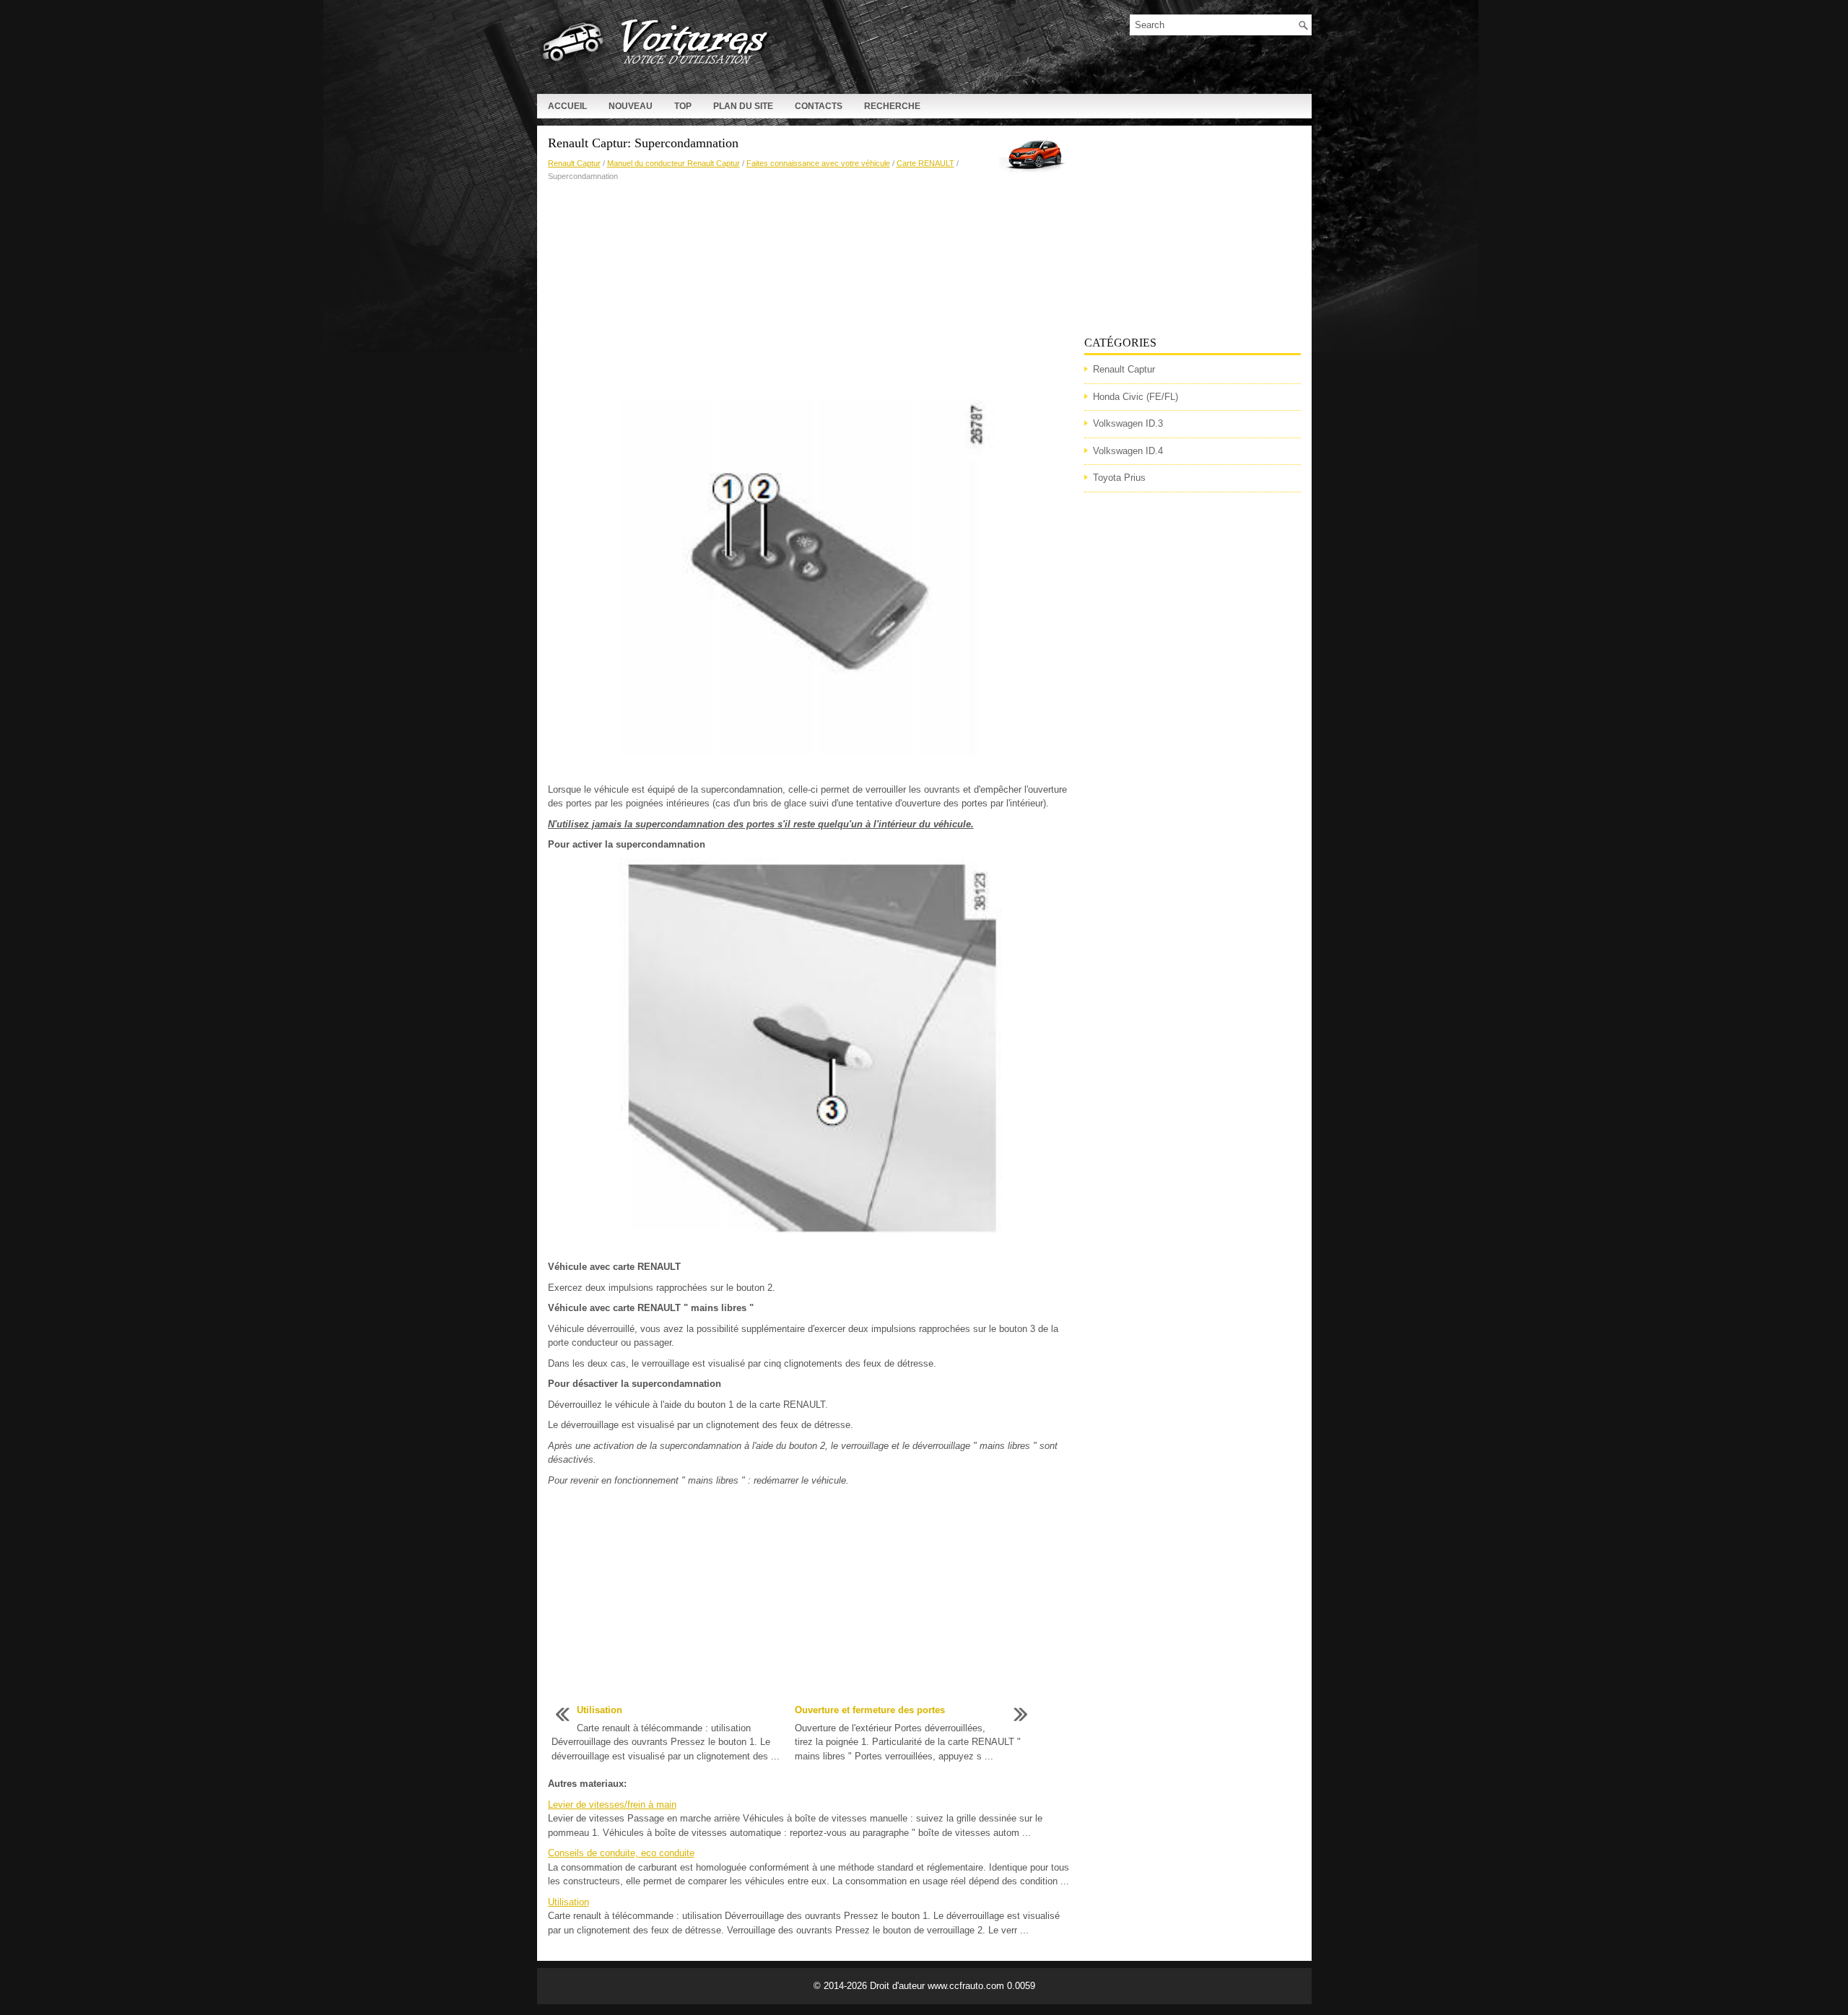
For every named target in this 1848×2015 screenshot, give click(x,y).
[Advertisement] (811, 291)
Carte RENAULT (925, 163)
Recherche (892, 106)
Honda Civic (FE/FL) (1136, 397)
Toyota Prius (1119, 478)
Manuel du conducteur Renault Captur (674, 163)
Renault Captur (574, 163)
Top (683, 106)
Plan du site (743, 106)
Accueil (567, 106)
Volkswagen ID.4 (1128, 451)
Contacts (819, 106)
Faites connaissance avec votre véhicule (818, 163)
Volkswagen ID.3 (1128, 423)
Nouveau (631, 106)
